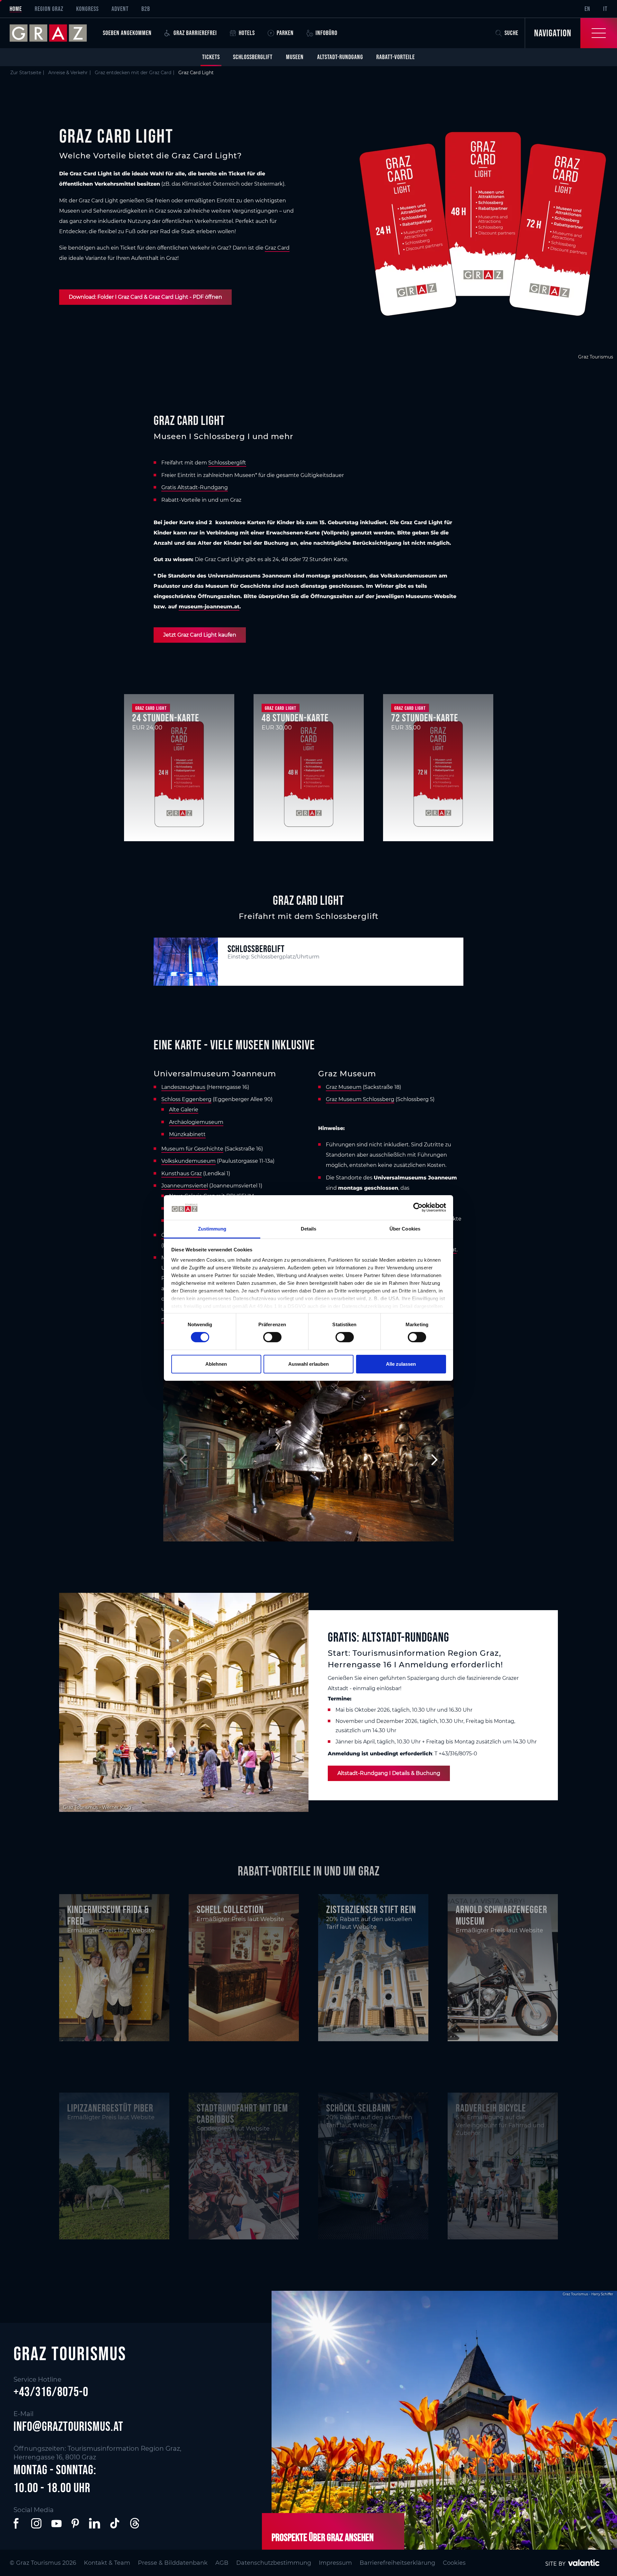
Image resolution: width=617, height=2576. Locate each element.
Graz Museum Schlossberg (360, 1099)
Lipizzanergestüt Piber (110, 2108)
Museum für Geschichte (192, 1149)
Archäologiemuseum (196, 1122)
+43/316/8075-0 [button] (51, 2392)
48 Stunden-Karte (295, 718)
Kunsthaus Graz (182, 1173)
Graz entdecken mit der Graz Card (133, 73)
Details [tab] (309, 1229)
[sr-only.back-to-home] (53, 33)
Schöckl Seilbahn (358, 2108)
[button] (17, 2523)
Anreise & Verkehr (68, 73)
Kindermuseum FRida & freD (108, 1915)
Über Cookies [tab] (405, 1229)
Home (16, 9)
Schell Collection (230, 1909)
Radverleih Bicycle (491, 2108)
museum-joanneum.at (209, 607)
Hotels (247, 33)
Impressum (335, 2563)
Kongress (87, 9)
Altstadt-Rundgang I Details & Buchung (389, 1773)
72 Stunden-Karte (425, 718)
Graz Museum (344, 1087)
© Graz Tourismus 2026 (43, 2563)
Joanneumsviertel (185, 1186)
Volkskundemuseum (188, 1161)
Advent (120, 9)
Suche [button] (511, 33)
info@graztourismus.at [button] (68, 2426)
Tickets (211, 57)
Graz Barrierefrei (195, 33)
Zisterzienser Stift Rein (371, 1909)
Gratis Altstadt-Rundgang (195, 487)
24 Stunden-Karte (166, 718)
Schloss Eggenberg (186, 1099)
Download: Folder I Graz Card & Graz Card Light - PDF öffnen (145, 297)
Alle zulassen (401, 1364)
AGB (222, 2563)
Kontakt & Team (107, 2563)
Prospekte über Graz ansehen (323, 2537)
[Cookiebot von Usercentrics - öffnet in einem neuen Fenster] (418, 1207)
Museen (295, 57)
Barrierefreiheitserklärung (397, 2563)
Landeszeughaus (183, 1087)
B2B (146, 9)
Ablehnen (216, 1364)
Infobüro (326, 33)
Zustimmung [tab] (212, 1229)
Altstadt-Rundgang (340, 57)
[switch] (272, 1337)
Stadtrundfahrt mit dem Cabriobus (242, 2113)
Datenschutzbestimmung (274, 2563)
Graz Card (277, 248)
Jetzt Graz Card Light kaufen (200, 635)
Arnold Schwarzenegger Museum (501, 1915)
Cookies (454, 2563)
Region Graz (49, 9)
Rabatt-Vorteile (396, 57)
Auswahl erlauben (308, 1364)
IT (605, 9)
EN (587, 9)
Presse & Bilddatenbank (173, 2563)
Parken (285, 33)
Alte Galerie (184, 1110)
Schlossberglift (253, 57)
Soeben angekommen (127, 33)
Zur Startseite (26, 73)
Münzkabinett (187, 1134)
